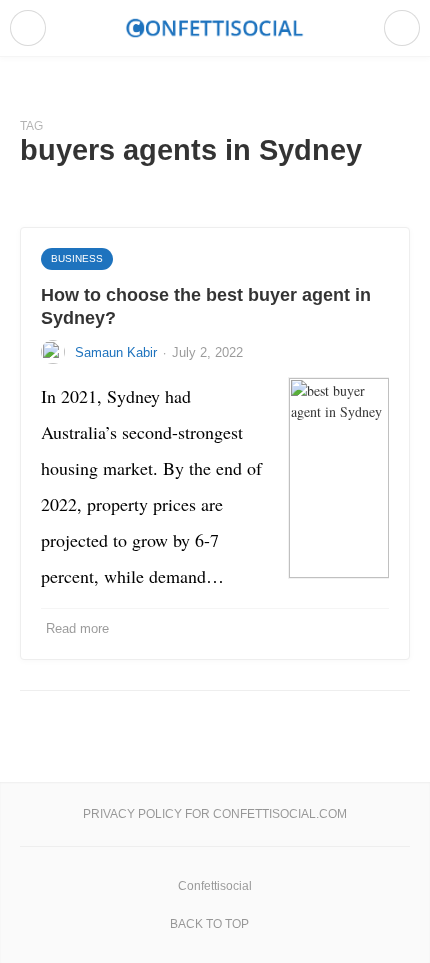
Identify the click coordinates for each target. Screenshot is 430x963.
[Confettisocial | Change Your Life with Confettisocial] (215, 27)
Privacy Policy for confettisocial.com (215, 814)
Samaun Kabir (116, 352)
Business (77, 258)
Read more (77, 628)
